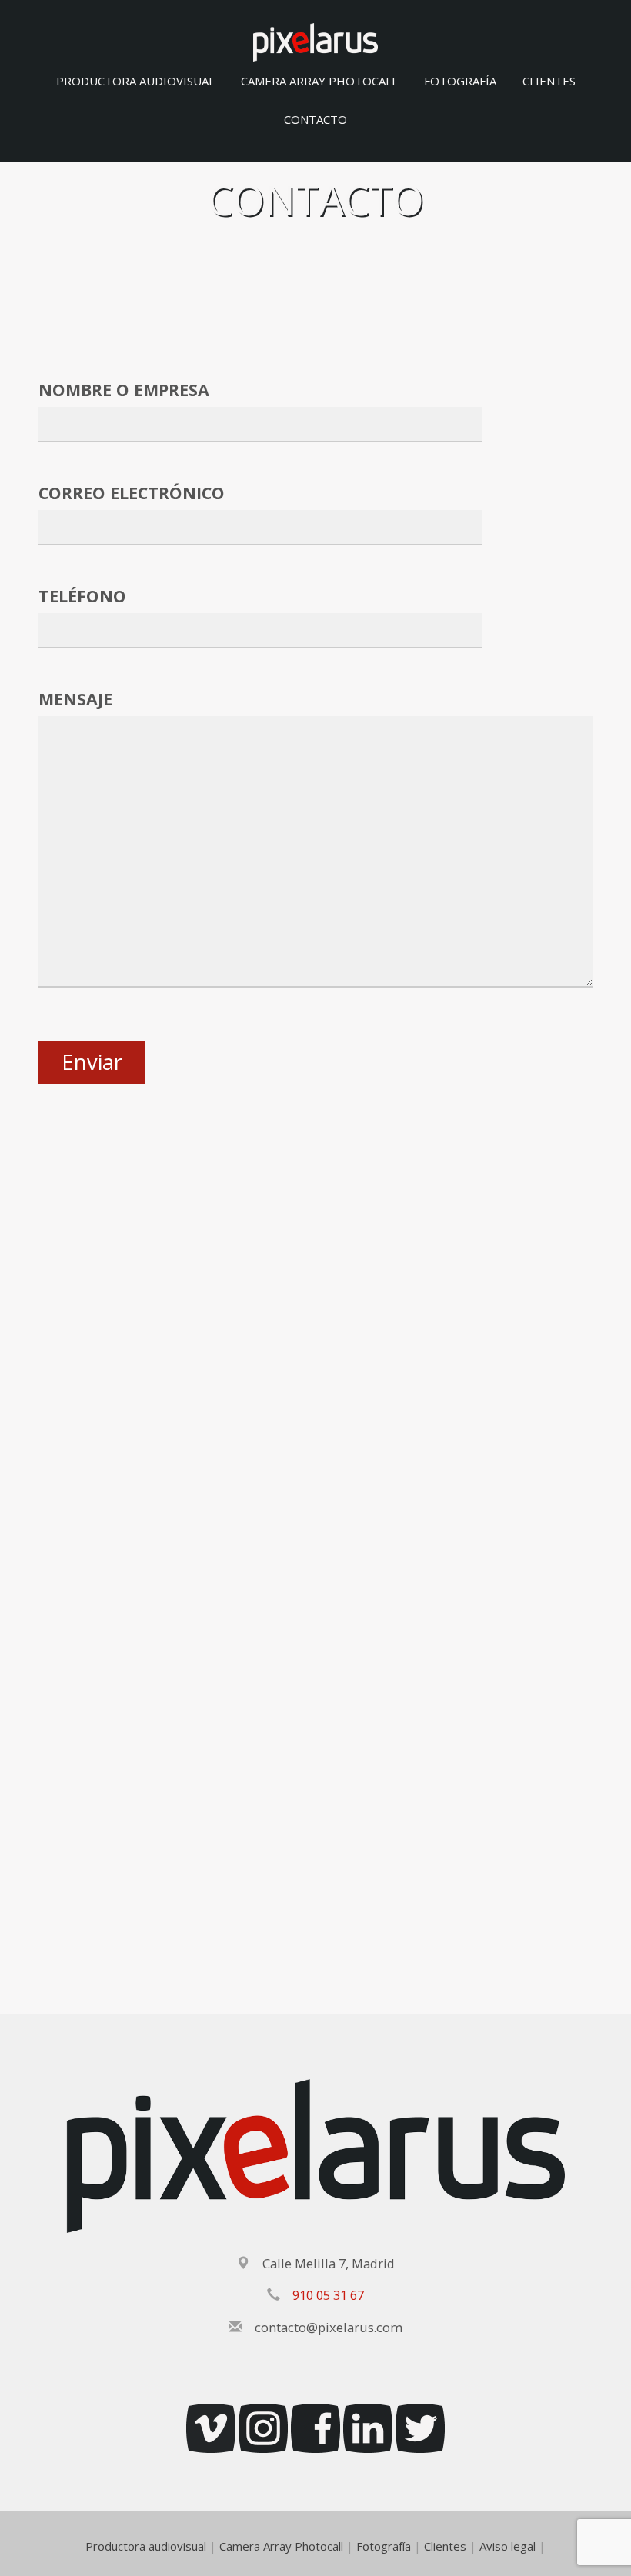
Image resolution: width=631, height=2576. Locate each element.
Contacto (315, 119)
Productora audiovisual (135, 81)
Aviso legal (507, 2546)
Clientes (549, 81)
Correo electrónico (132, 493)
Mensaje (75, 699)
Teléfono (82, 596)
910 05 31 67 (328, 2295)
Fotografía (460, 81)
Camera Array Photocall (319, 81)
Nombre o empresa (124, 390)
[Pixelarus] (315, 41)
